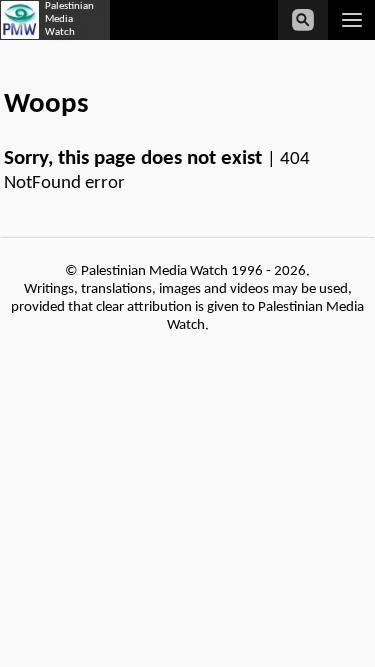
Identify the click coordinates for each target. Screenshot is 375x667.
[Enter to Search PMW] (303, 20)
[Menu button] (351, 20)
